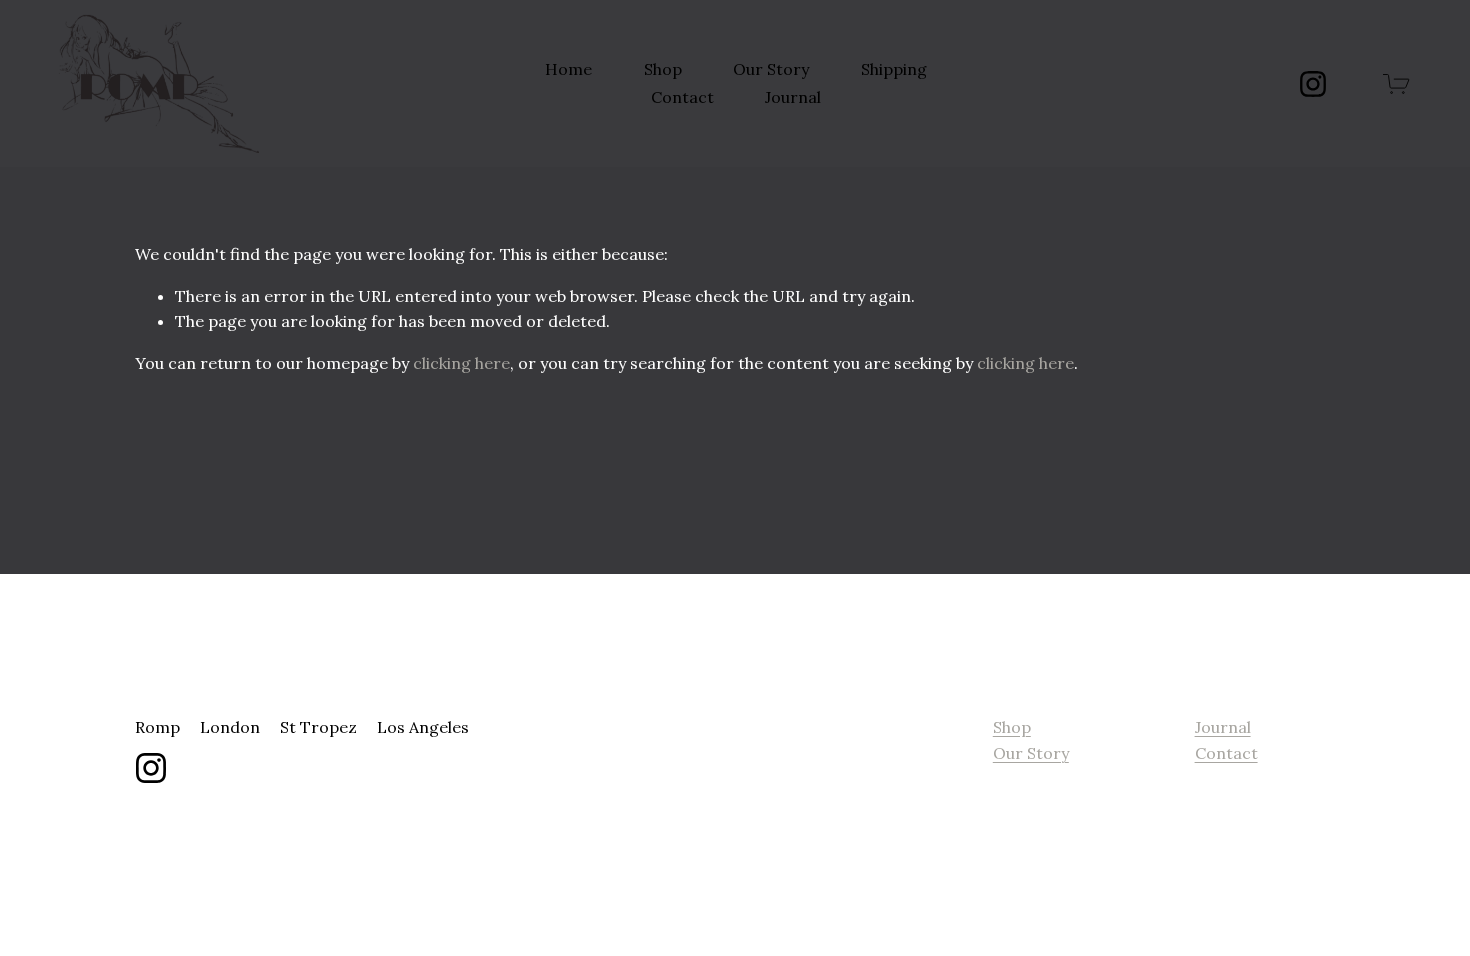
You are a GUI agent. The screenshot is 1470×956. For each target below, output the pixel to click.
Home (568, 69)
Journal (793, 97)
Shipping (894, 69)
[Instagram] (1313, 84)
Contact (682, 97)
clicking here (461, 363)
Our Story (771, 69)
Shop (663, 69)
